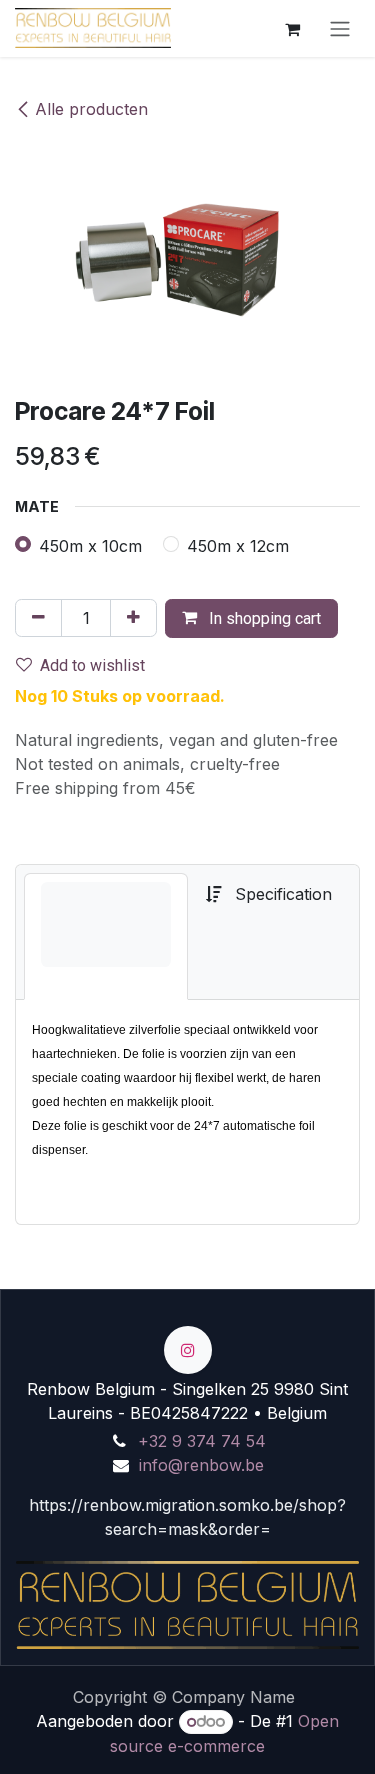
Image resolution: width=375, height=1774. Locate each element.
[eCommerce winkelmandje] (292, 28)
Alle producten (91, 109)
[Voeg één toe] (133, 618)
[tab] (106, 936)
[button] (251, 618)
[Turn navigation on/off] (340, 28)
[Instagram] (188, 1350)
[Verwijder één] (38, 618)
